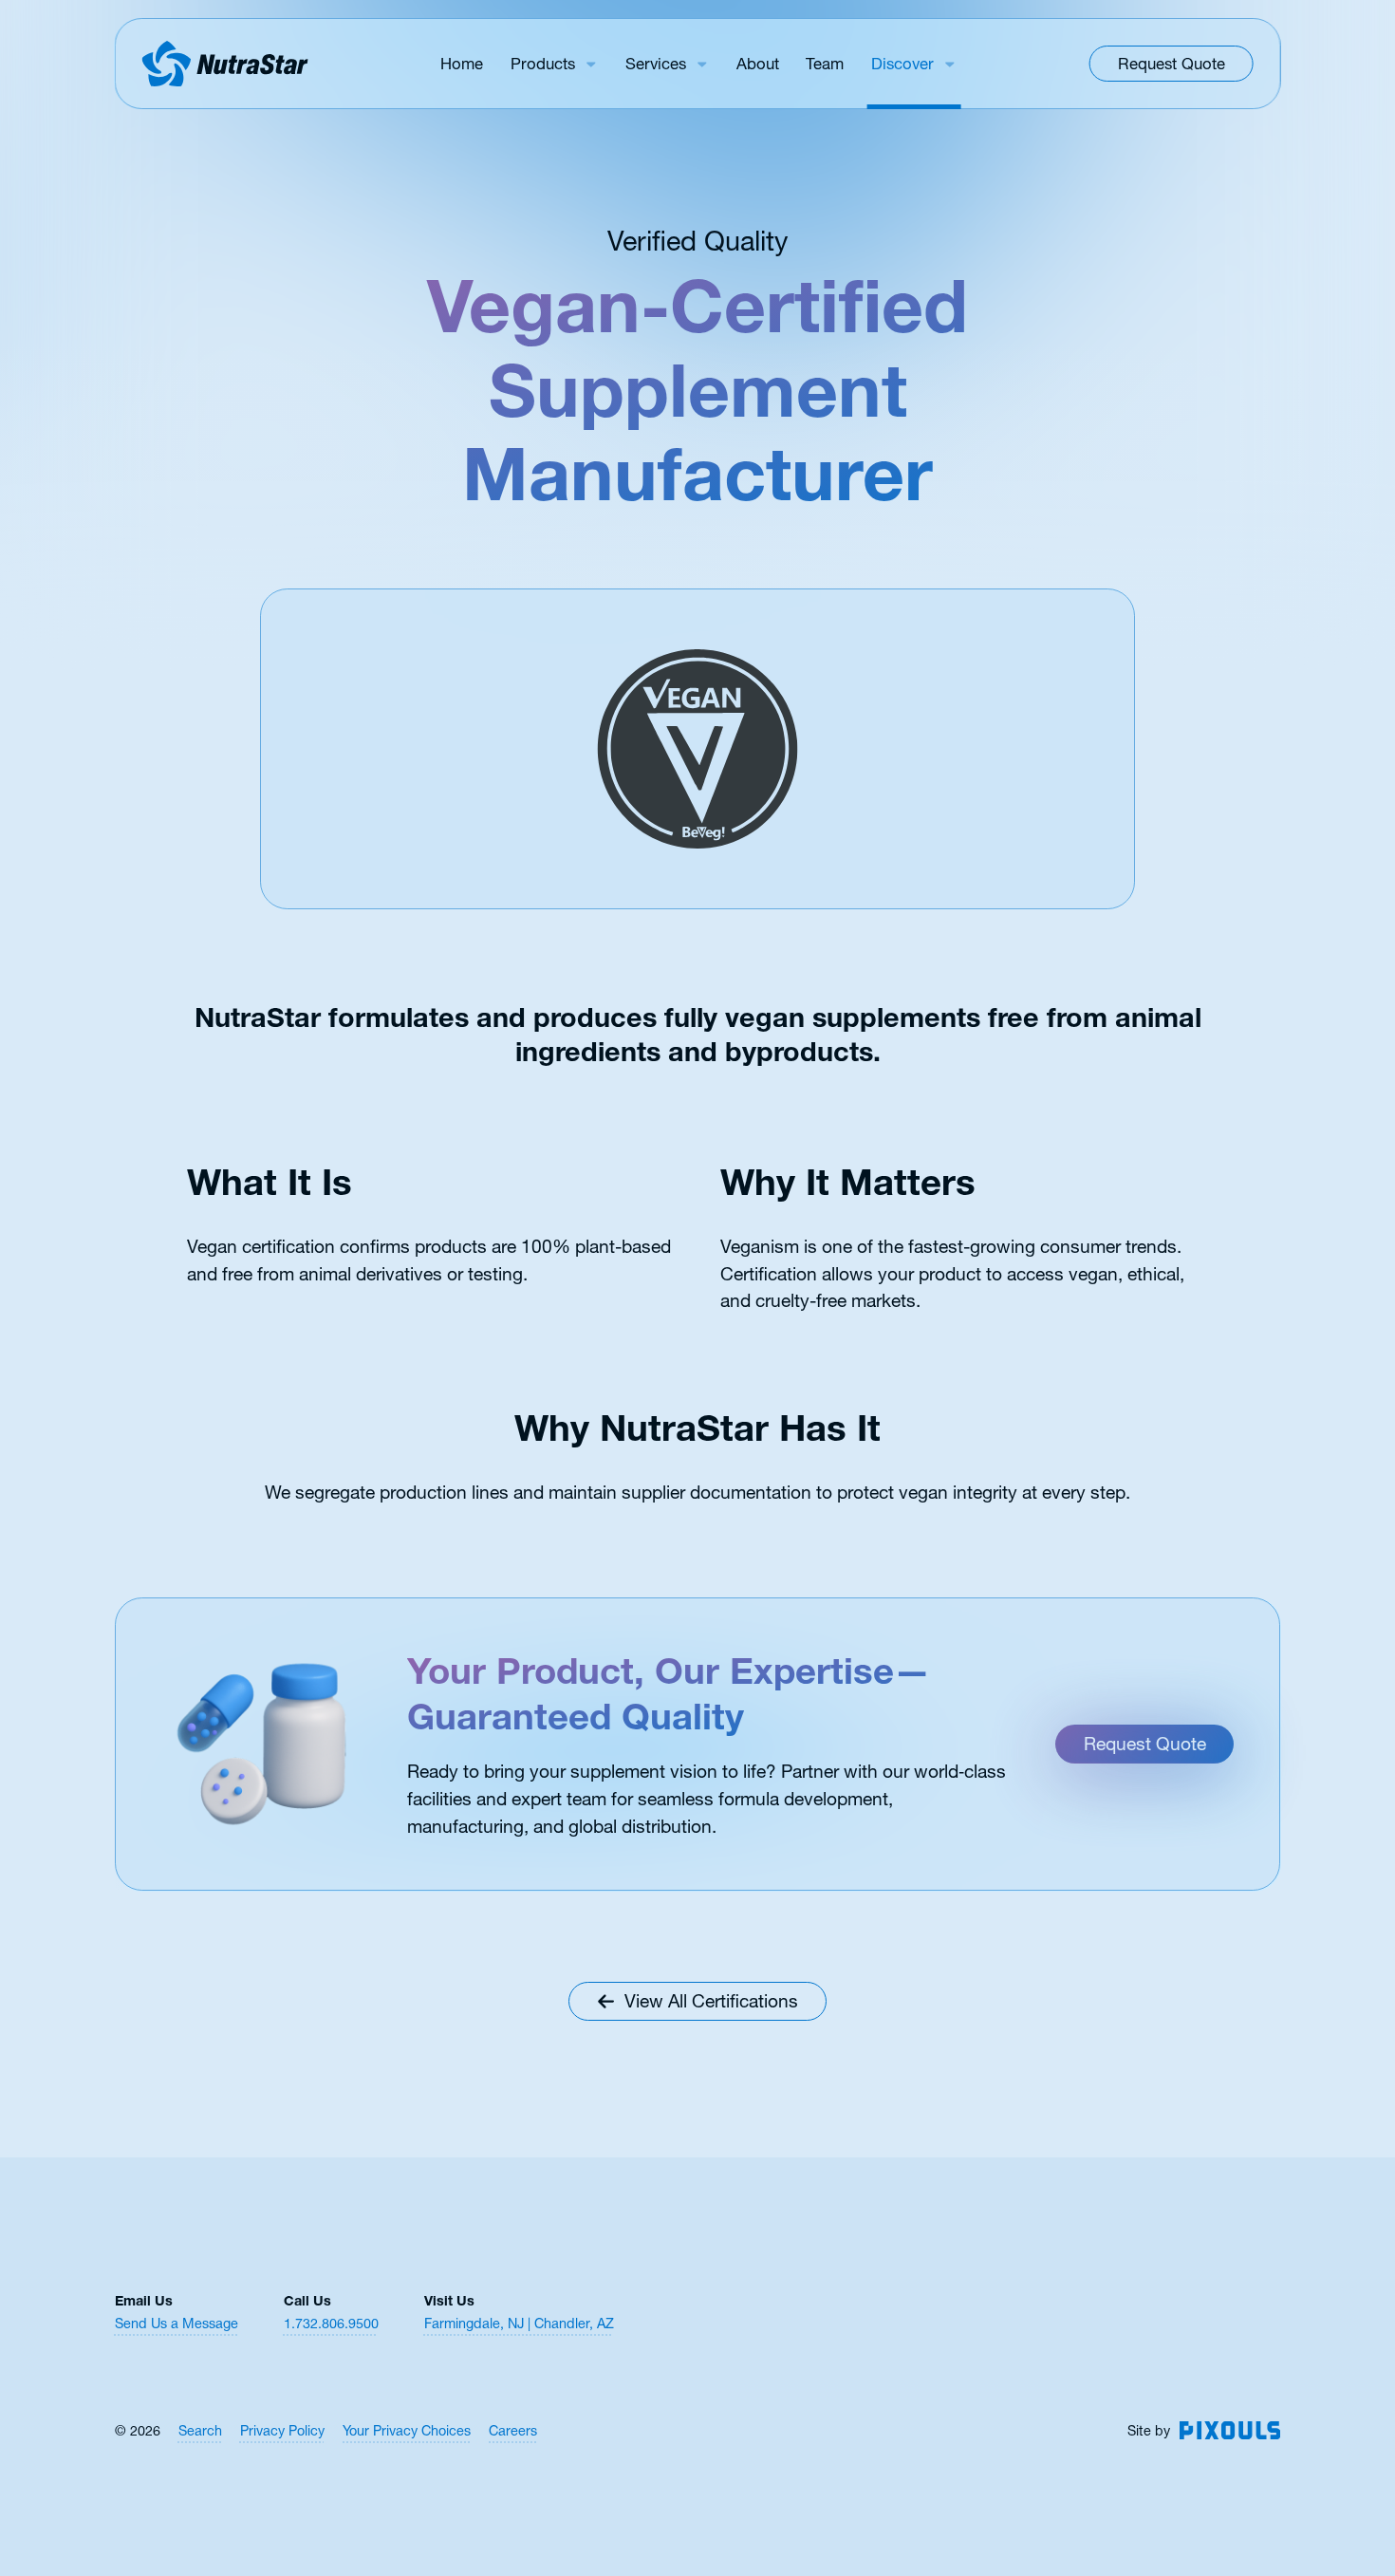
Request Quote (1172, 64)
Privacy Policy (282, 2431)
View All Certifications (711, 2001)
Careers (513, 2431)
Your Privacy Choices (407, 2431)
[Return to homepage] (224, 64)
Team (825, 64)
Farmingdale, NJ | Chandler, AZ (519, 2324)
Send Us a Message (177, 2324)
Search (200, 2431)
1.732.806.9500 (331, 2324)
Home (462, 64)
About (758, 64)
